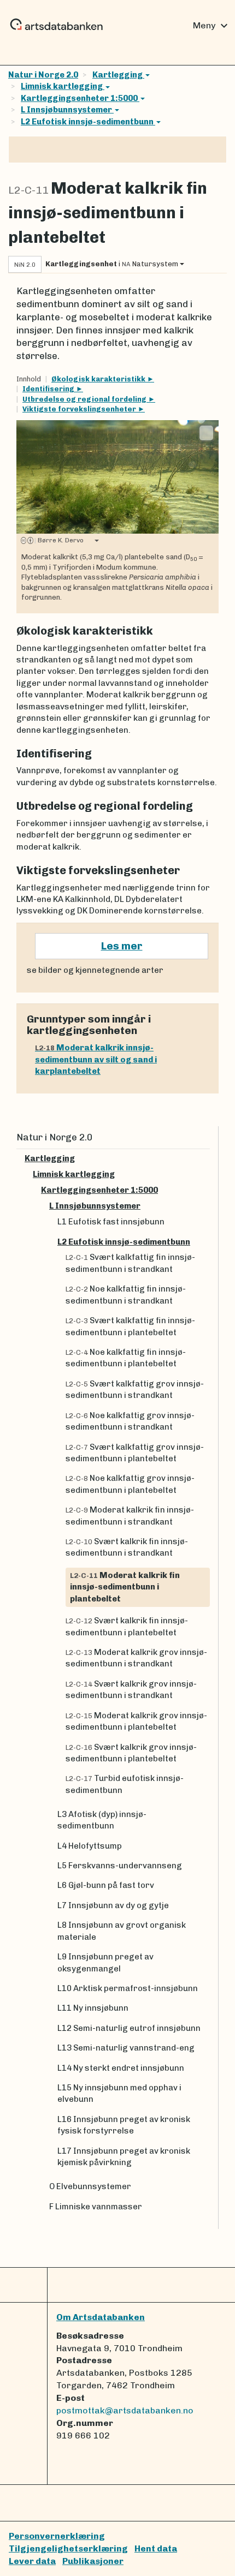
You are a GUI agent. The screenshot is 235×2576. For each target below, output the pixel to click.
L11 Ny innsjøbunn (93, 2008)
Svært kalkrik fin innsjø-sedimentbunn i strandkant (127, 1547)
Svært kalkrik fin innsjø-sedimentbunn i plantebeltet (127, 1626)
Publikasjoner (93, 2561)
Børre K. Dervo (59, 540)
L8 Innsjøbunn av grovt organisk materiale (122, 1931)
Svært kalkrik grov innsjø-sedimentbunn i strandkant (131, 1690)
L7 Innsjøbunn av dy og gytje (113, 1905)
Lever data (32, 2561)
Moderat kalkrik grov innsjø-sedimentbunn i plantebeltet (136, 1721)
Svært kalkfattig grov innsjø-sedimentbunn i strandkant (135, 1389)
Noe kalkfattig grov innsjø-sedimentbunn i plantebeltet (130, 1484)
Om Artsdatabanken (101, 2317)
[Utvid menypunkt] (205, 1159)
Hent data (156, 2548)
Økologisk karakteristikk (99, 379)
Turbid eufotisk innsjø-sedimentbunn (125, 1784)
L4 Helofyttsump (90, 1846)
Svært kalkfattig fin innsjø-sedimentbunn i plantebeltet (130, 1326)
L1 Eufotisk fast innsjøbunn (111, 1222)
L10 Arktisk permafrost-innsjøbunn (128, 1988)
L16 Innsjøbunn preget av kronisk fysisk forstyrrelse (124, 2125)
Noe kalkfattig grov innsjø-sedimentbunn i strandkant (130, 1421)
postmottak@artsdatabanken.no (125, 2410)
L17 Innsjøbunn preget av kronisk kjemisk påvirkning (124, 2157)
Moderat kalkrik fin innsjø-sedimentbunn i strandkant (130, 1516)
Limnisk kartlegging (63, 86)
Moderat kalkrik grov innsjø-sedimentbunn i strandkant (136, 1658)
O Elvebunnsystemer (90, 2186)
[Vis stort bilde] (206, 433)
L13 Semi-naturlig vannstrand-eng (126, 2048)
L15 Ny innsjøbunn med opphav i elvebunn (119, 2093)
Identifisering (49, 389)
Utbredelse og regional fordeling (85, 399)
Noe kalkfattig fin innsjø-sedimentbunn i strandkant (126, 1295)
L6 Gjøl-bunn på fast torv (106, 1885)
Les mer (122, 946)
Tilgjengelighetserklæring (68, 2548)
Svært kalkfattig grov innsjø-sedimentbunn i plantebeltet (135, 1453)
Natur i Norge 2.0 (43, 75)
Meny (212, 26)
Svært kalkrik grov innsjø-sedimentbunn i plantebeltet (131, 1753)
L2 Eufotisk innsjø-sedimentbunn (88, 122)
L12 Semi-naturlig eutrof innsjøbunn (129, 2028)
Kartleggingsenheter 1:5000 (80, 98)
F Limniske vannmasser (96, 2207)
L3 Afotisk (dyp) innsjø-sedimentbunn (102, 1820)
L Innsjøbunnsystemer (67, 110)
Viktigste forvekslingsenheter (80, 409)
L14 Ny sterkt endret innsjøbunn (121, 2068)
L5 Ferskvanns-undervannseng (120, 1866)
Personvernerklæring (57, 2536)
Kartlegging (118, 75)
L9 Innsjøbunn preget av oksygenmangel (105, 1962)
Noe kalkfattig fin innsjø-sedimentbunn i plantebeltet (126, 1358)
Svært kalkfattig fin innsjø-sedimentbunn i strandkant (130, 1263)
